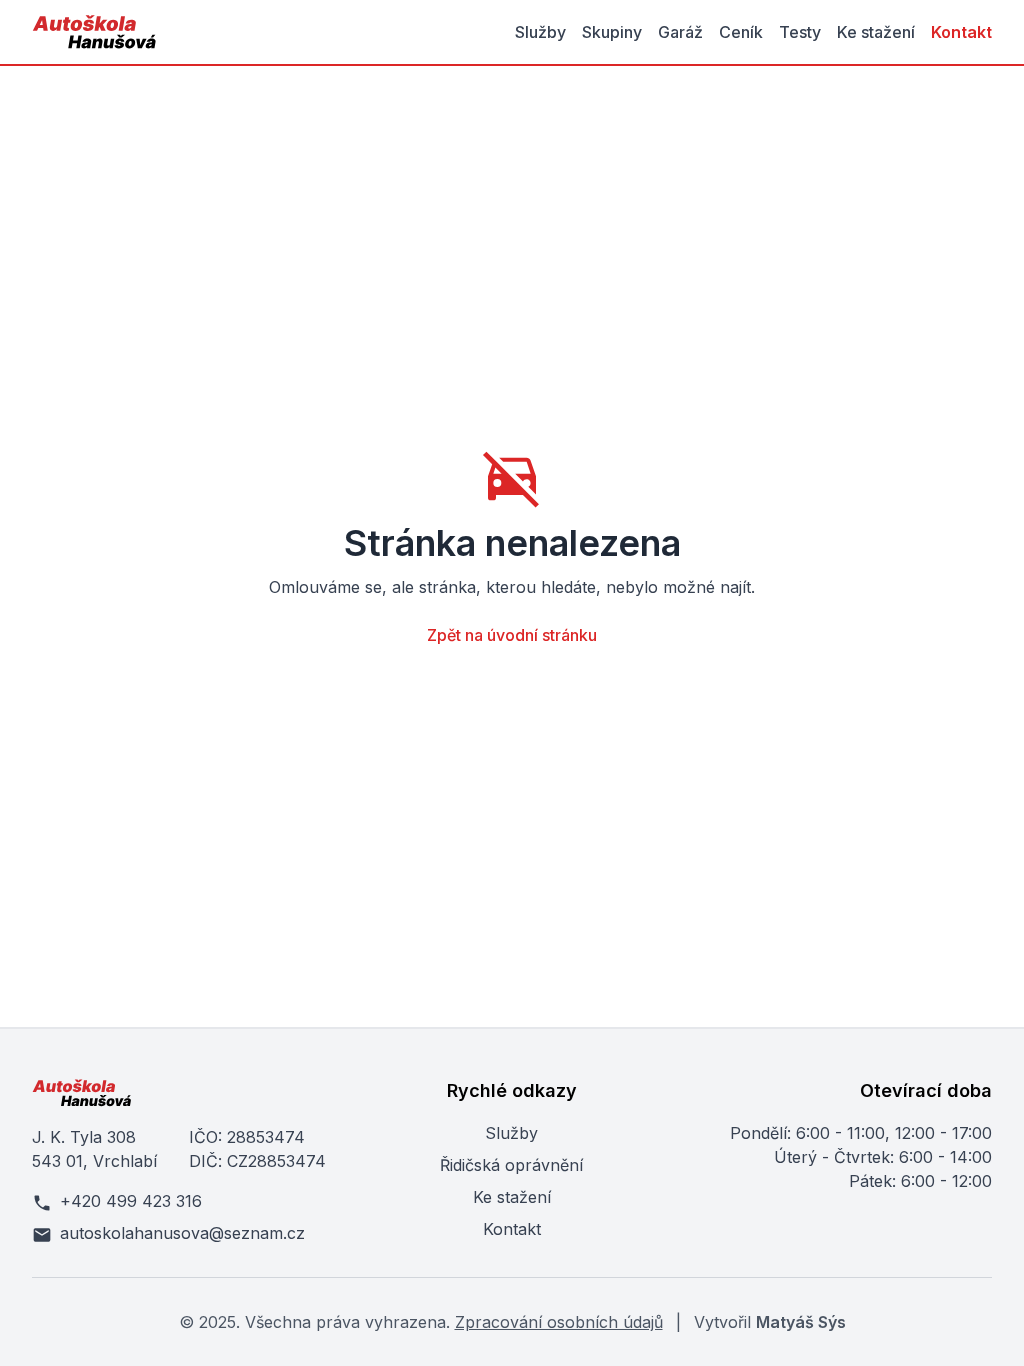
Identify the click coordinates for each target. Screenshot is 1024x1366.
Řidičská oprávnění (511, 1165)
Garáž (680, 32)
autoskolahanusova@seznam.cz (182, 1233)
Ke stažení (876, 32)
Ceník (741, 32)
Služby (540, 32)
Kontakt (961, 32)
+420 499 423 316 (131, 1201)
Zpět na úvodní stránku (512, 635)
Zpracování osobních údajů (559, 1322)
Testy (800, 32)
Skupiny (612, 32)
